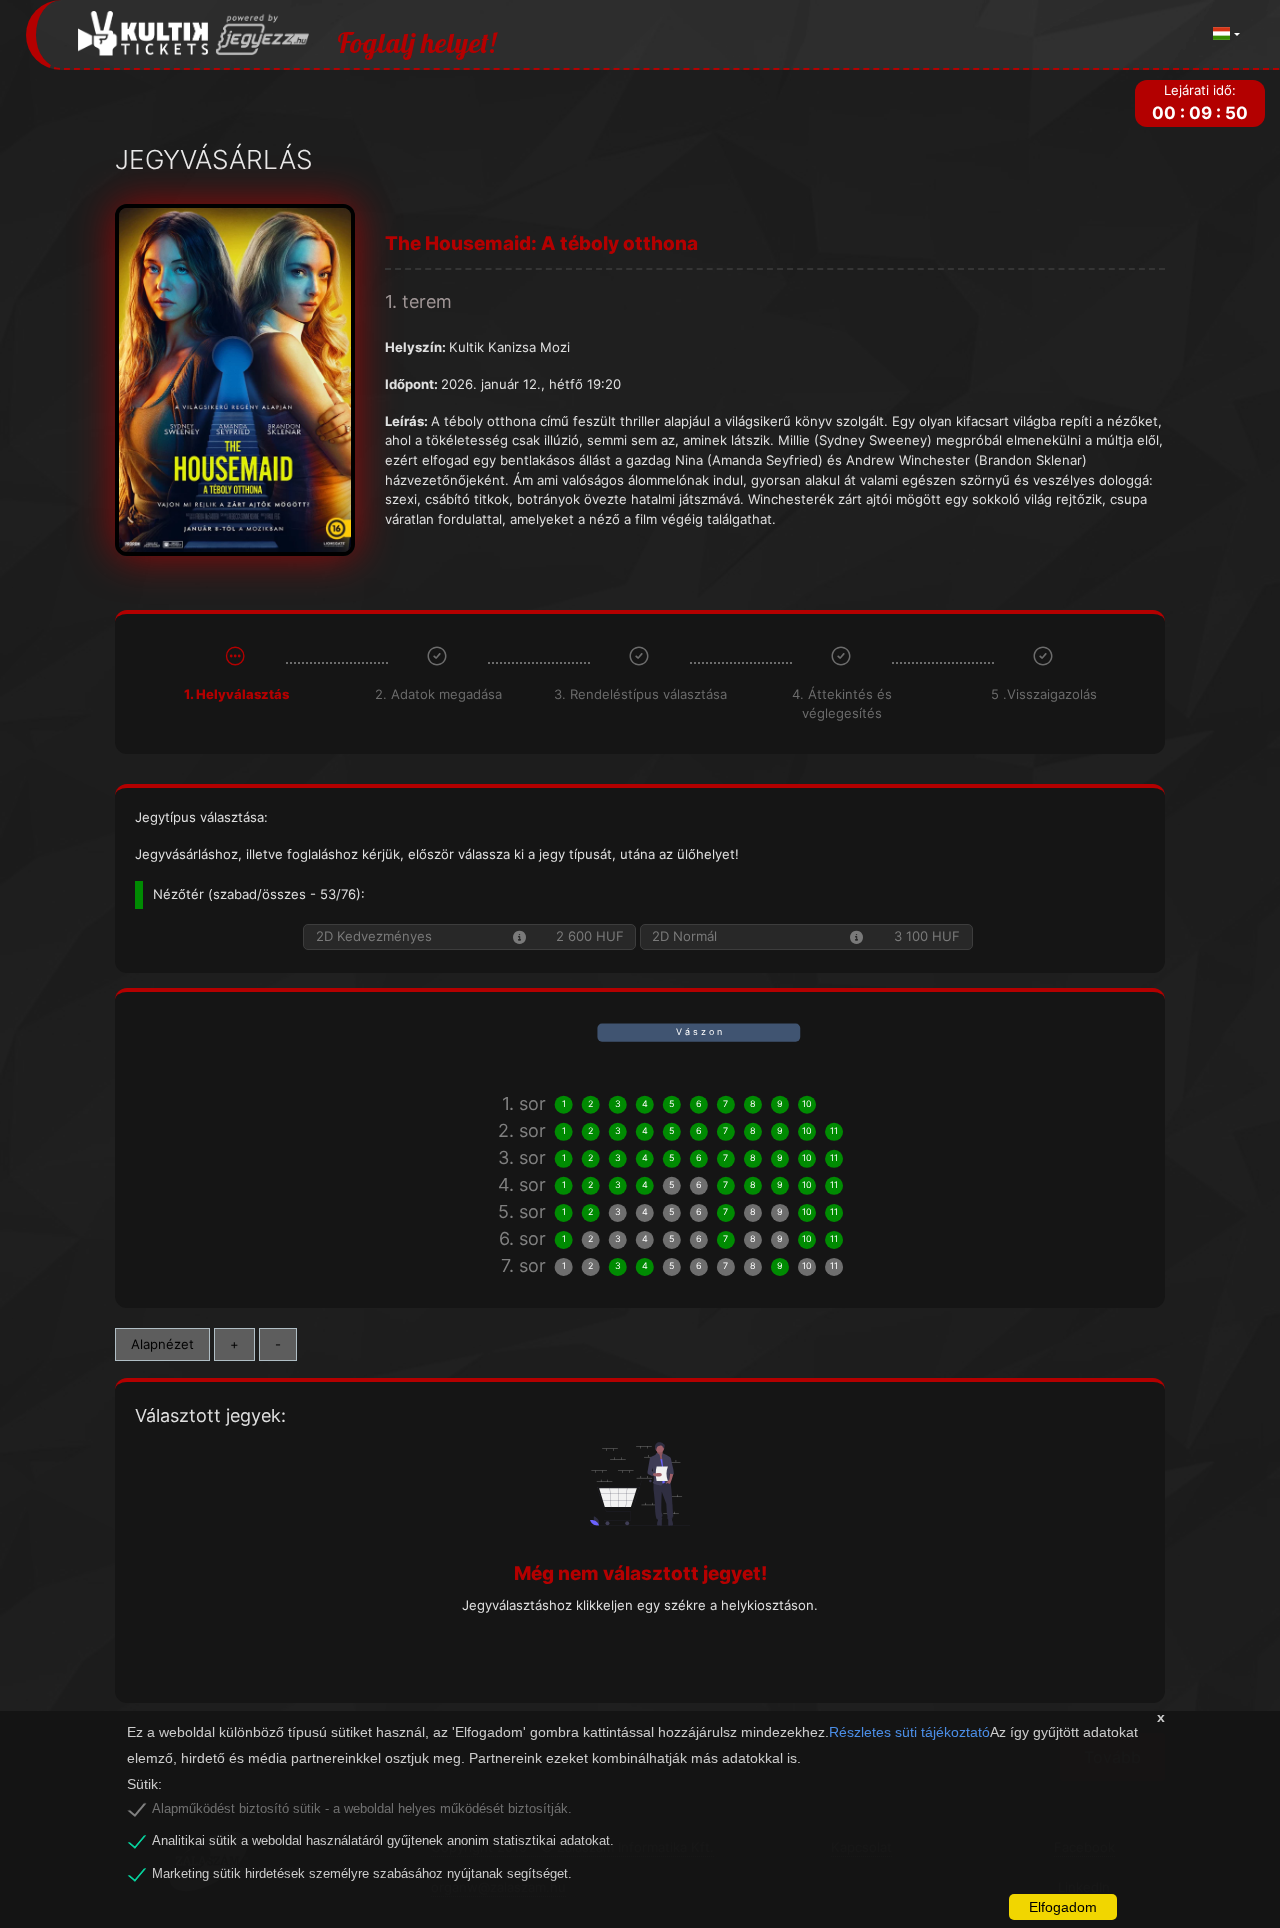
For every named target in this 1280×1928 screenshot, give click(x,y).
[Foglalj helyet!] (194, 34)
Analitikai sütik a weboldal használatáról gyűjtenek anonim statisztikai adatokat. (383, 1841)
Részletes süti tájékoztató (909, 1732)
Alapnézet (162, 1344)
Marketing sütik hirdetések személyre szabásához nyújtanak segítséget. (362, 1874)
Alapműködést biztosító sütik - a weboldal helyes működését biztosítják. (362, 1809)
